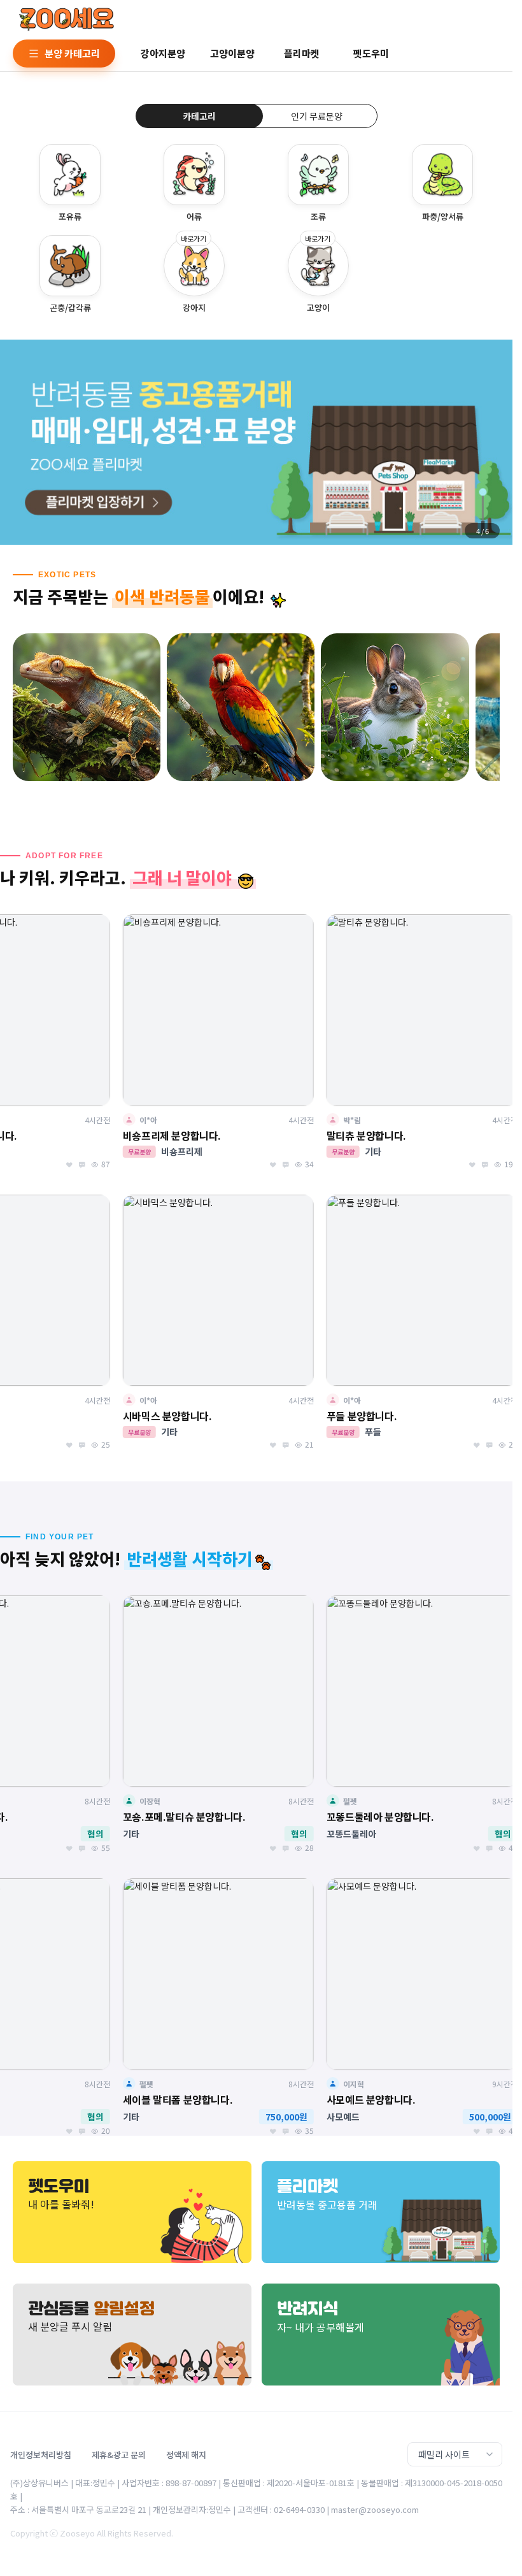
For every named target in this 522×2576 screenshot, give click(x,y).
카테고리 (199, 116)
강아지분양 (163, 53)
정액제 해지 (186, 2455)
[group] (256, 442)
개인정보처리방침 (41, 2455)
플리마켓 (302, 53)
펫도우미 (371, 53)
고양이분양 (232, 53)
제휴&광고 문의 (119, 2455)
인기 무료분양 (317, 116)
